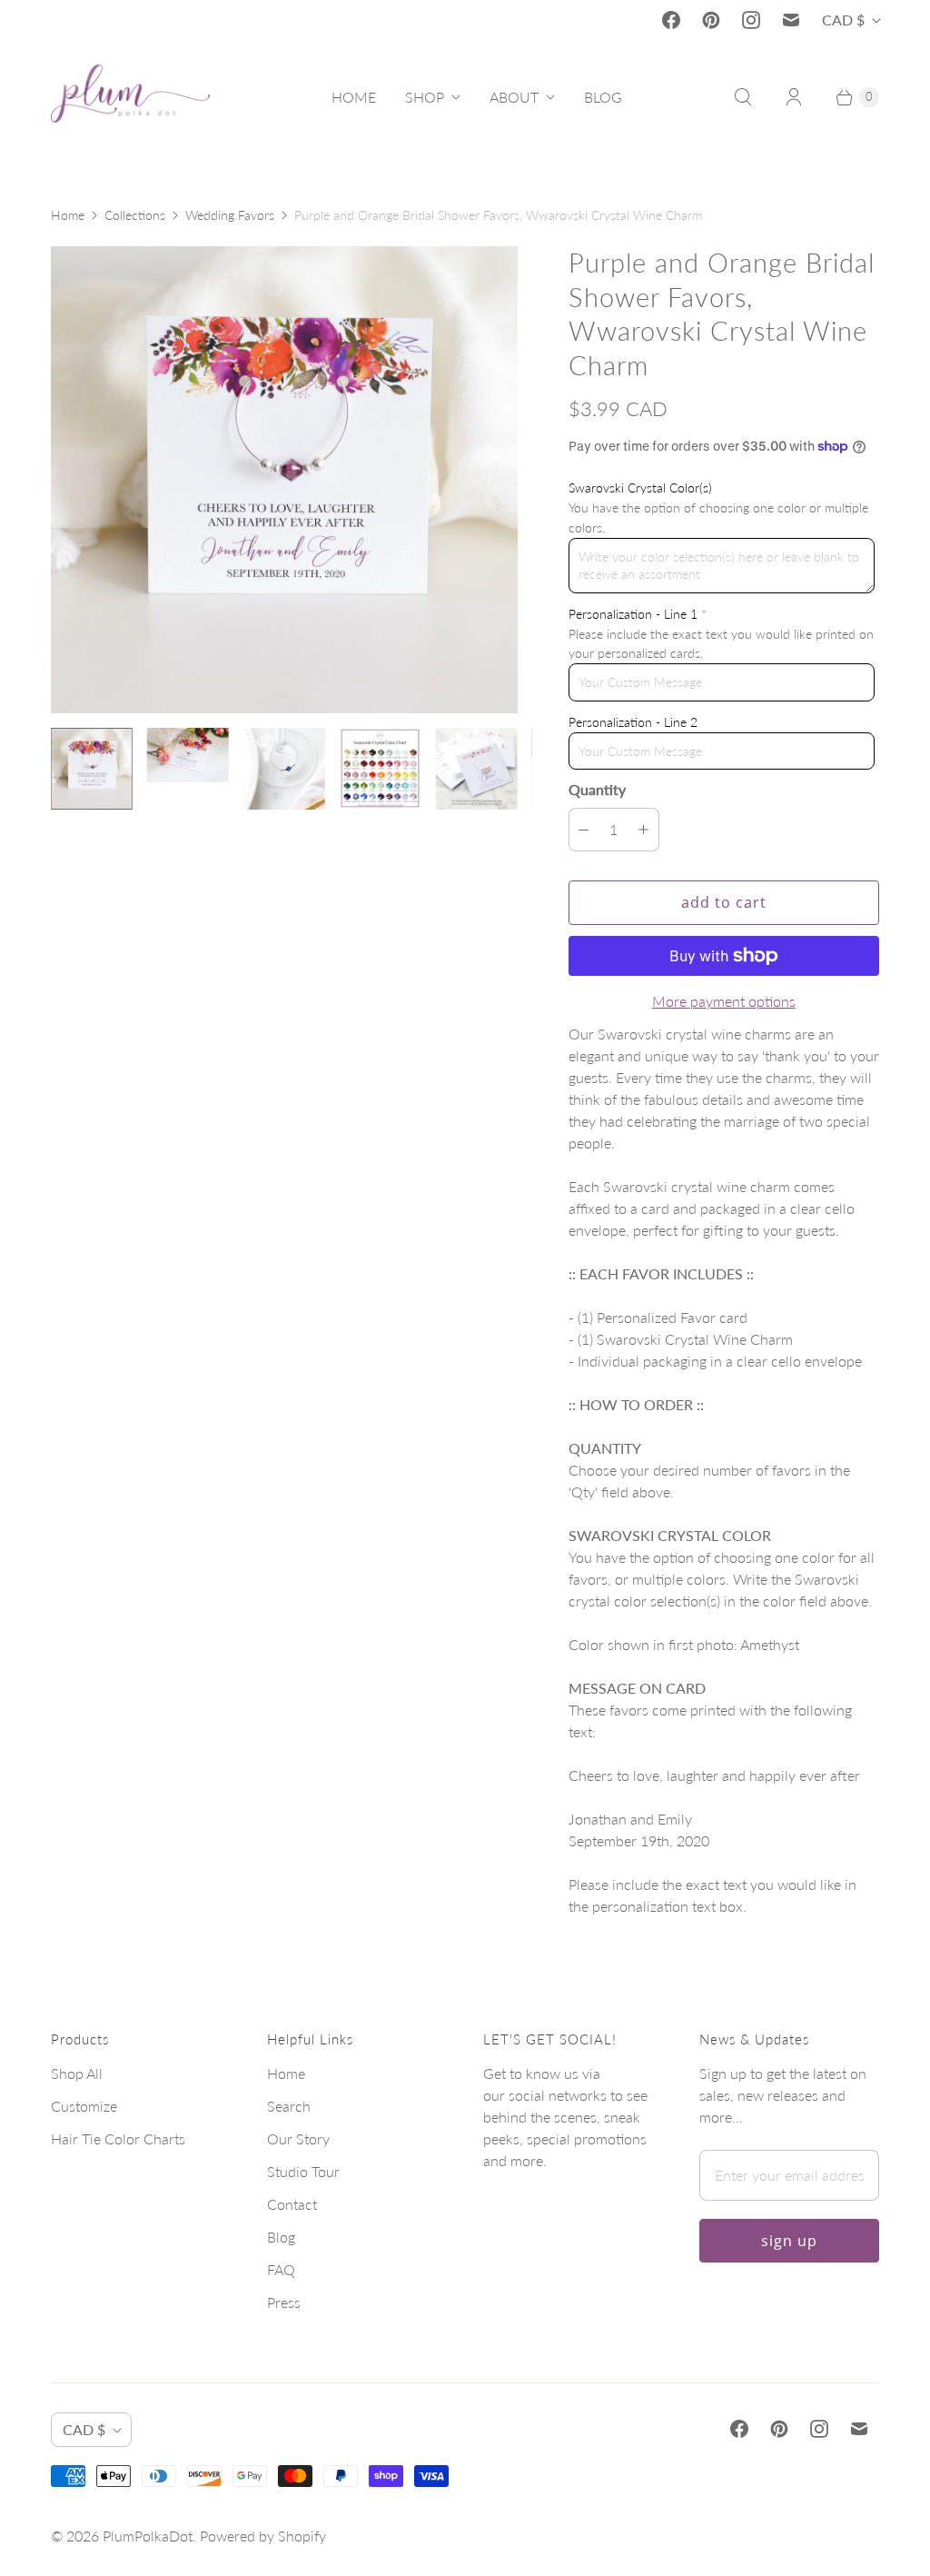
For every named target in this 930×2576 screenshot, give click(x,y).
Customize (84, 2106)
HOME (354, 97)
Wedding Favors (230, 215)
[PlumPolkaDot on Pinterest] (711, 20)
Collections (135, 215)
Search (289, 2106)
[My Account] (794, 97)
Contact (292, 2204)
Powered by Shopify (263, 2536)
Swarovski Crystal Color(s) (640, 487)
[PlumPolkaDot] (130, 97)
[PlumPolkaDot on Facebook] (671, 20)
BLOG (603, 97)
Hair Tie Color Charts (118, 2138)
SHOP (425, 97)
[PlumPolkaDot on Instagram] (751, 20)
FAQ (281, 2269)
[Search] (743, 97)
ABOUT (514, 97)
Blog (281, 2237)
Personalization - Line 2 (633, 722)
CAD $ (843, 20)
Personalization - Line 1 (633, 614)
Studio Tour (303, 2171)
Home (68, 215)
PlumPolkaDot (148, 2536)
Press (284, 2302)
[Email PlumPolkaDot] (791, 20)
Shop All (77, 2073)
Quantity (597, 789)
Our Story (298, 2138)
